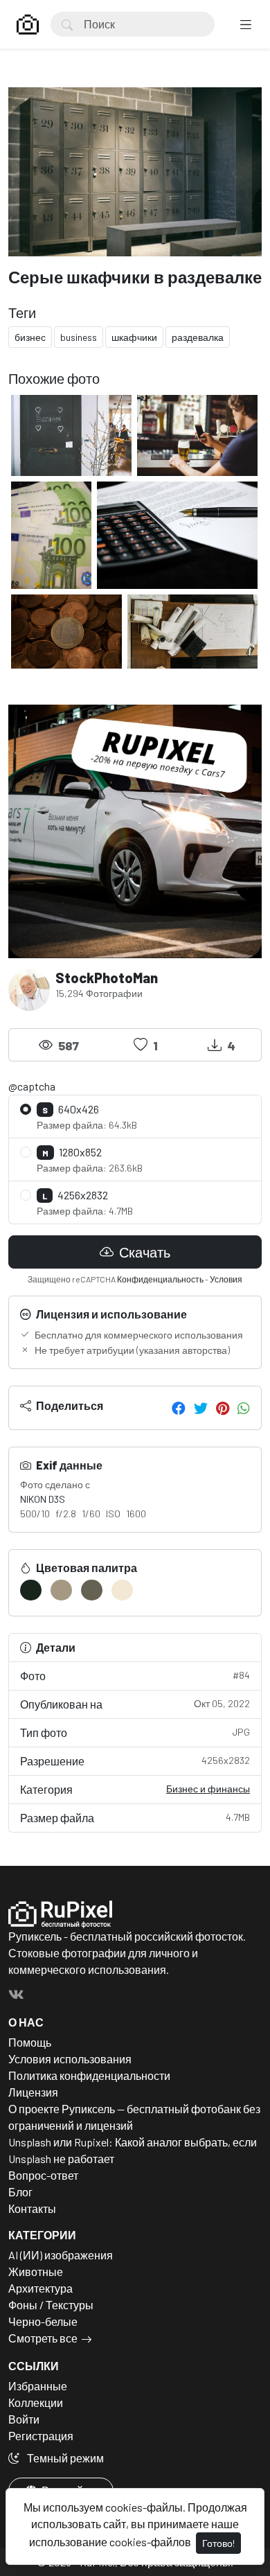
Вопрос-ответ (43, 2175)
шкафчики (134, 337)
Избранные (38, 2386)
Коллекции (36, 2402)
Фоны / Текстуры (51, 2305)
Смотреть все (43, 2338)
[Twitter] (201, 1408)
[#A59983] (61, 1590)
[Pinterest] (223, 1408)
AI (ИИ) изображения (61, 2255)
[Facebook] (179, 1408)
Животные (36, 2271)
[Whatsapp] (244, 1408)
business (79, 337)
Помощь (30, 2042)
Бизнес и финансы (208, 1789)
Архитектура (40, 2288)
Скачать (143, 1252)
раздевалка (198, 337)
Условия (226, 1279)
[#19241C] (31, 1590)
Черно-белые (43, 2321)
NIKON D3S (43, 1499)
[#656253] (92, 1590)
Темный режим (64, 2458)
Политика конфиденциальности (89, 2075)
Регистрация (41, 2436)
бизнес (30, 337)
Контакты (32, 2208)
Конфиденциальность (160, 1279)
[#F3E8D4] (122, 1590)
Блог (20, 2192)
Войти (24, 2419)
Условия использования (70, 2059)
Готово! (218, 2543)
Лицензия (33, 2092)
